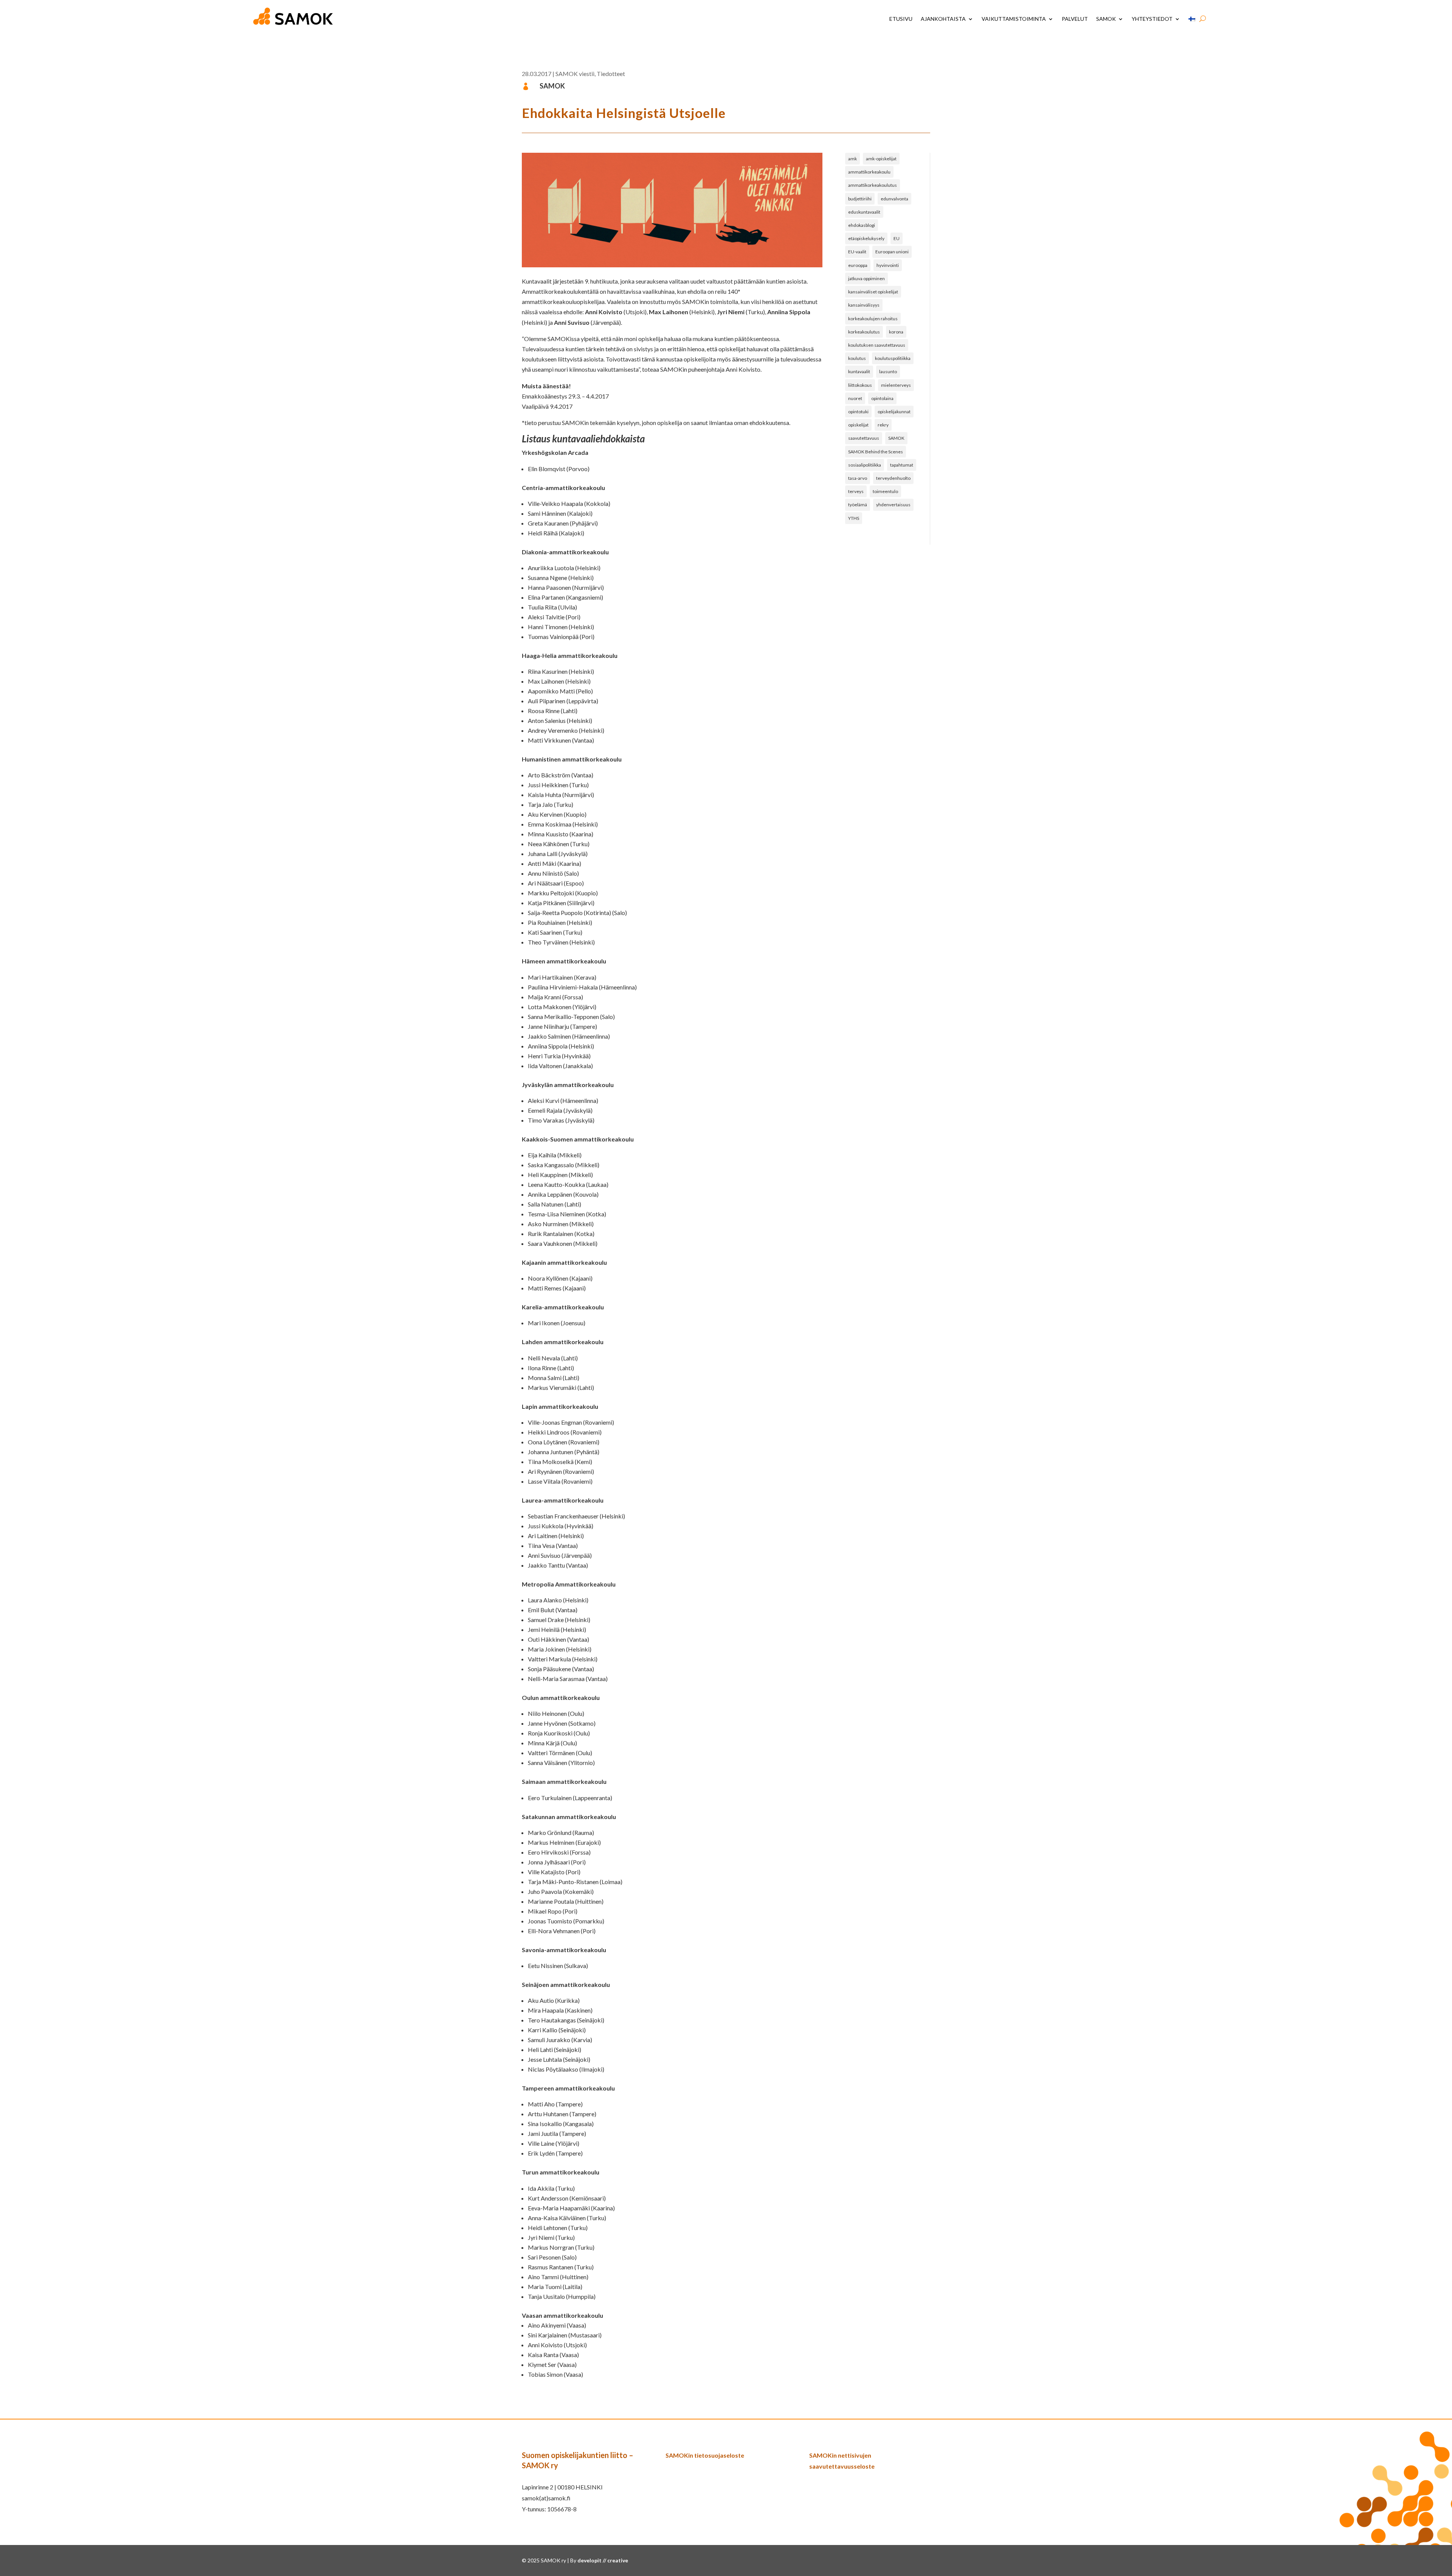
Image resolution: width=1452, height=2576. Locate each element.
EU (897, 238)
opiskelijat (858, 425)
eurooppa (858, 265)
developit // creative (603, 2560)
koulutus (857, 358)
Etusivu (901, 19)
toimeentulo (885, 491)
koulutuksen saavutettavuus (877, 345)
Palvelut (1075, 19)
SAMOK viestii (575, 74)
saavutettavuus (864, 438)
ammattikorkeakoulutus (873, 185)
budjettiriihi (860, 199)
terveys (856, 491)
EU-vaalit (857, 252)
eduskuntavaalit (864, 212)
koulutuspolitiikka (893, 358)
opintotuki (858, 412)
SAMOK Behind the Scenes (876, 452)
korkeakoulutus (864, 332)
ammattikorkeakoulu (869, 172)
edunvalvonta (894, 199)
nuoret (855, 398)
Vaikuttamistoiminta (1014, 19)
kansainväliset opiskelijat (873, 292)
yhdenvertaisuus (893, 505)
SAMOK (1106, 19)
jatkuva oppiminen (866, 278)
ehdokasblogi (862, 225)
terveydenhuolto (893, 478)
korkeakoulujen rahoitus (873, 319)
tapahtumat (902, 465)
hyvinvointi (888, 265)
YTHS (854, 518)
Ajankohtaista (943, 19)
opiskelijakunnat (894, 412)
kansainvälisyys (864, 305)
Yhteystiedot (1152, 19)
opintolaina (882, 398)
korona (896, 332)
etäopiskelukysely (866, 238)
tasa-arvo (858, 478)
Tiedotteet (611, 74)
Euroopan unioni (892, 252)
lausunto (888, 371)
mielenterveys (896, 385)
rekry (883, 425)
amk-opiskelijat (881, 159)
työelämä (858, 505)
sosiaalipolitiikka (865, 465)
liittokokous (860, 385)
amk (852, 159)
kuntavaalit (859, 371)
